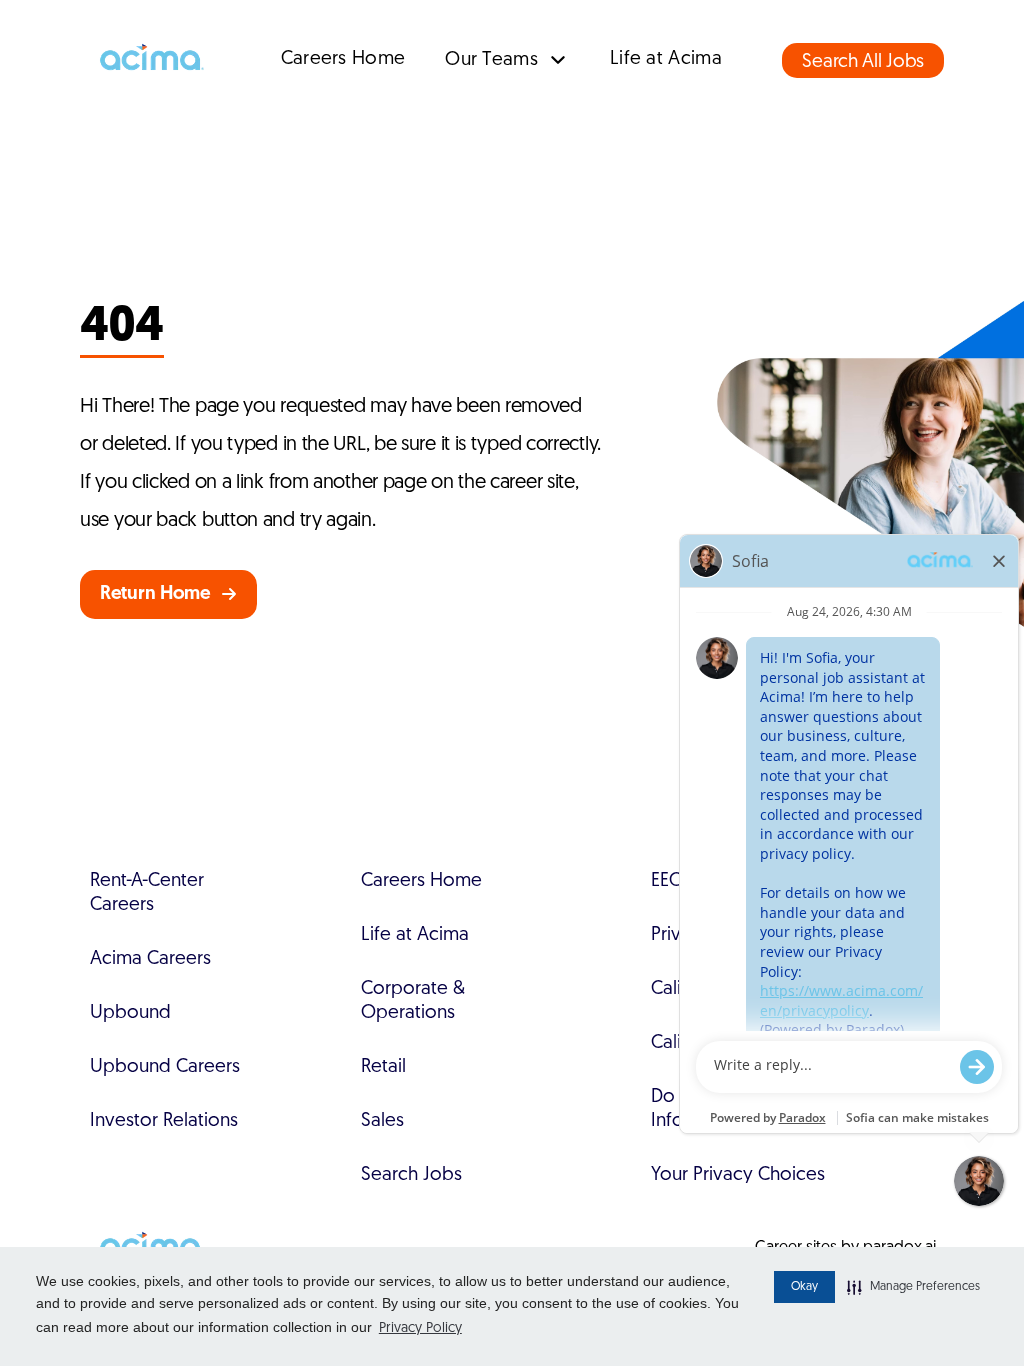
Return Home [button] (155, 594)
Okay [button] (804, 1287)
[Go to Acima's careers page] (150, 60)
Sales (382, 1121)
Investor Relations (164, 1121)
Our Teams (491, 60)
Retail (383, 1067)
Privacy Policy (420, 1328)
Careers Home (343, 59)
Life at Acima (666, 59)
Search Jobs (411, 1175)
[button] (913, 1287)
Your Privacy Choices (738, 1175)
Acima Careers (150, 959)
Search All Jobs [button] (863, 62)
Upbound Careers (165, 1067)
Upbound (130, 1013)
